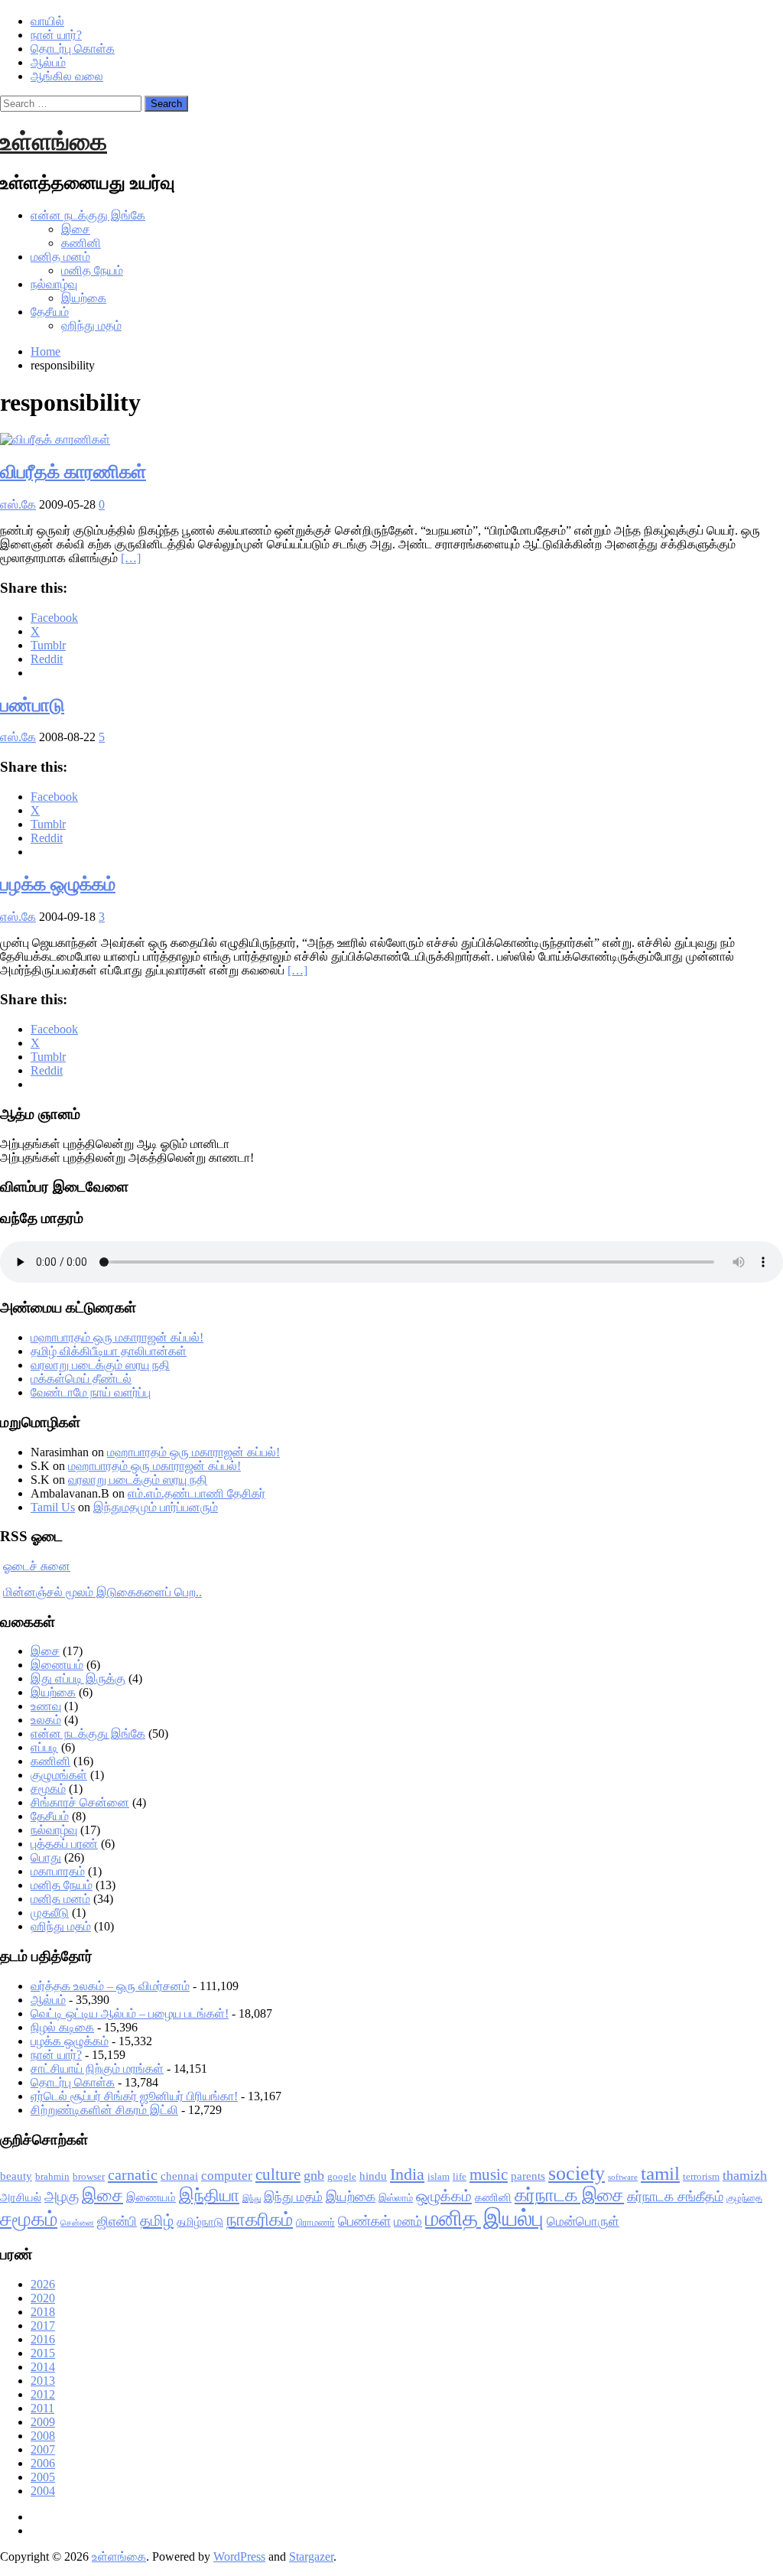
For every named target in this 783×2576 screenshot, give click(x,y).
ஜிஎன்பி (117, 2221)
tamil (660, 2173)
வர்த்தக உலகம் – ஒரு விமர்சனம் (110, 1986)
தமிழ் (157, 2220)
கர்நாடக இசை (569, 2195)
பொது (46, 1857)
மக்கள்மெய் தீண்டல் (81, 1379)
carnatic (133, 2174)
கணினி (81, 243)
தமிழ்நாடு (200, 2222)
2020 (43, 2298)
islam (439, 2176)
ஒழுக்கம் (444, 2196)
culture (278, 2174)
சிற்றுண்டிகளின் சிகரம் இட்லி (104, 2110)
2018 (43, 2312)
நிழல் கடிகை (62, 2027)
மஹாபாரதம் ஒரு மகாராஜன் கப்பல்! (117, 1337)
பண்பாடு (32, 705)
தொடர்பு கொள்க (73, 49)
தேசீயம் (50, 312)
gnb (314, 2175)
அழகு (62, 2196)
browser (89, 2176)
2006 (43, 2463)
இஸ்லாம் (396, 2198)
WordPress (239, 2556)
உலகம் (46, 1720)
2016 (43, 2339)
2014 (43, 2367)
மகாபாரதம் (58, 1871)
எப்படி (44, 1747)
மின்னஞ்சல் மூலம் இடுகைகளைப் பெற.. (102, 1592)
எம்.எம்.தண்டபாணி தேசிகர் (197, 1493)
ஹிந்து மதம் (91, 325)
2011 (42, 2408)
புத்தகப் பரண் (64, 1844)
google (342, 2176)
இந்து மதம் (293, 2197)
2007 (43, 2449)
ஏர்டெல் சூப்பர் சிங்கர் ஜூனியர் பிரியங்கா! (134, 2096)
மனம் (408, 2221)
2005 (43, 2477)
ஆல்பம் (48, 62)
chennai (179, 2176)
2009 (43, 2422)
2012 (43, 2394)
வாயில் (47, 21)
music (489, 2174)
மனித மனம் (60, 257)
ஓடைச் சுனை (37, 1566)
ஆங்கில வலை (67, 76)
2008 (43, 2436)
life (460, 2176)
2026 (43, 2284)
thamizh (745, 2175)
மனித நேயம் (92, 270)
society (577, 2173)
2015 (43, 2353)
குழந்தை (744, 2198)
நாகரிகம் (260, 2220)
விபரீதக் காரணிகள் (73, 472)
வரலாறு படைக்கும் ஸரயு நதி (100, 1365)
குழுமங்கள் (59, 1775)
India (407, 2174)
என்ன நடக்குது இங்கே (88, 215)
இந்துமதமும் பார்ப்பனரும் (156, 1507)
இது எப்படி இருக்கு (78, 1678)
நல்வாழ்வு (54, 284)
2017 (43, 2326)
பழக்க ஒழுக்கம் (58, 884)
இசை (76, 229)
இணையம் (57, 1665)
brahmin (52, 2176)
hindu (373, 2176)
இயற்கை (84, 298)
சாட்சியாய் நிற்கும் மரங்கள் (97, 2069)
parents (528, 2176)
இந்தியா (209, 2195)
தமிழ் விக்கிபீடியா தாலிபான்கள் (109, 1351)
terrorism (701, 2176)
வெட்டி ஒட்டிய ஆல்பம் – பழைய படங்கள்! (130, 2013)
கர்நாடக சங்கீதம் (675, 2197)
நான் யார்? (56, 35)
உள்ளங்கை (54, 141)
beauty (16, 2176)
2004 (43, 2491)
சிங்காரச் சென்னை (80, 1802)
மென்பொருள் (583, 2221)
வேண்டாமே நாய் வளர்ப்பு (91, 1392)
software (623, 2177)
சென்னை (77, 2223)
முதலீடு (50, 1912)
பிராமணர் (315, 2222)
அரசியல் (21, 2197)
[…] (131, 558)
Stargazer (311, 2556)
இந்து (252, 2199)
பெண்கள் (364, 2221)
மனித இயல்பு (484, 2218)
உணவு (46, 1706)
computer (227, 2176)
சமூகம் (48, 1789)
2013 (43, 2381)
